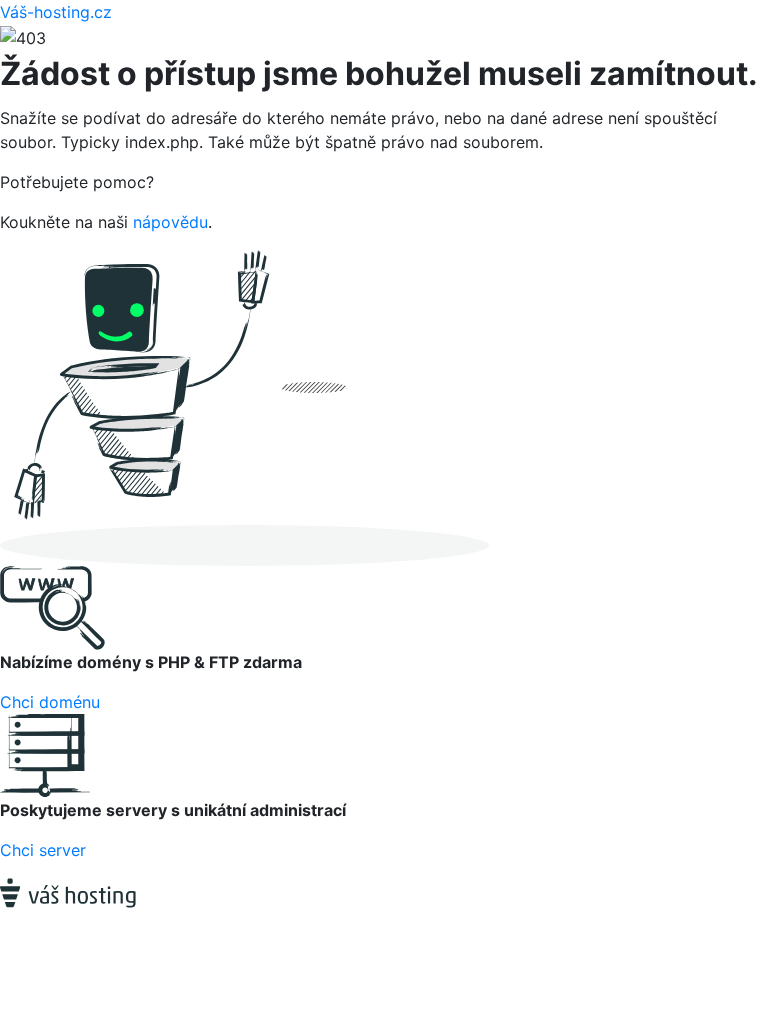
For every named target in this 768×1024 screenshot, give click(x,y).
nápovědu (170, 222)
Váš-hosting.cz (56, 12)
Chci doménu (50, 702)
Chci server (43, 850)
